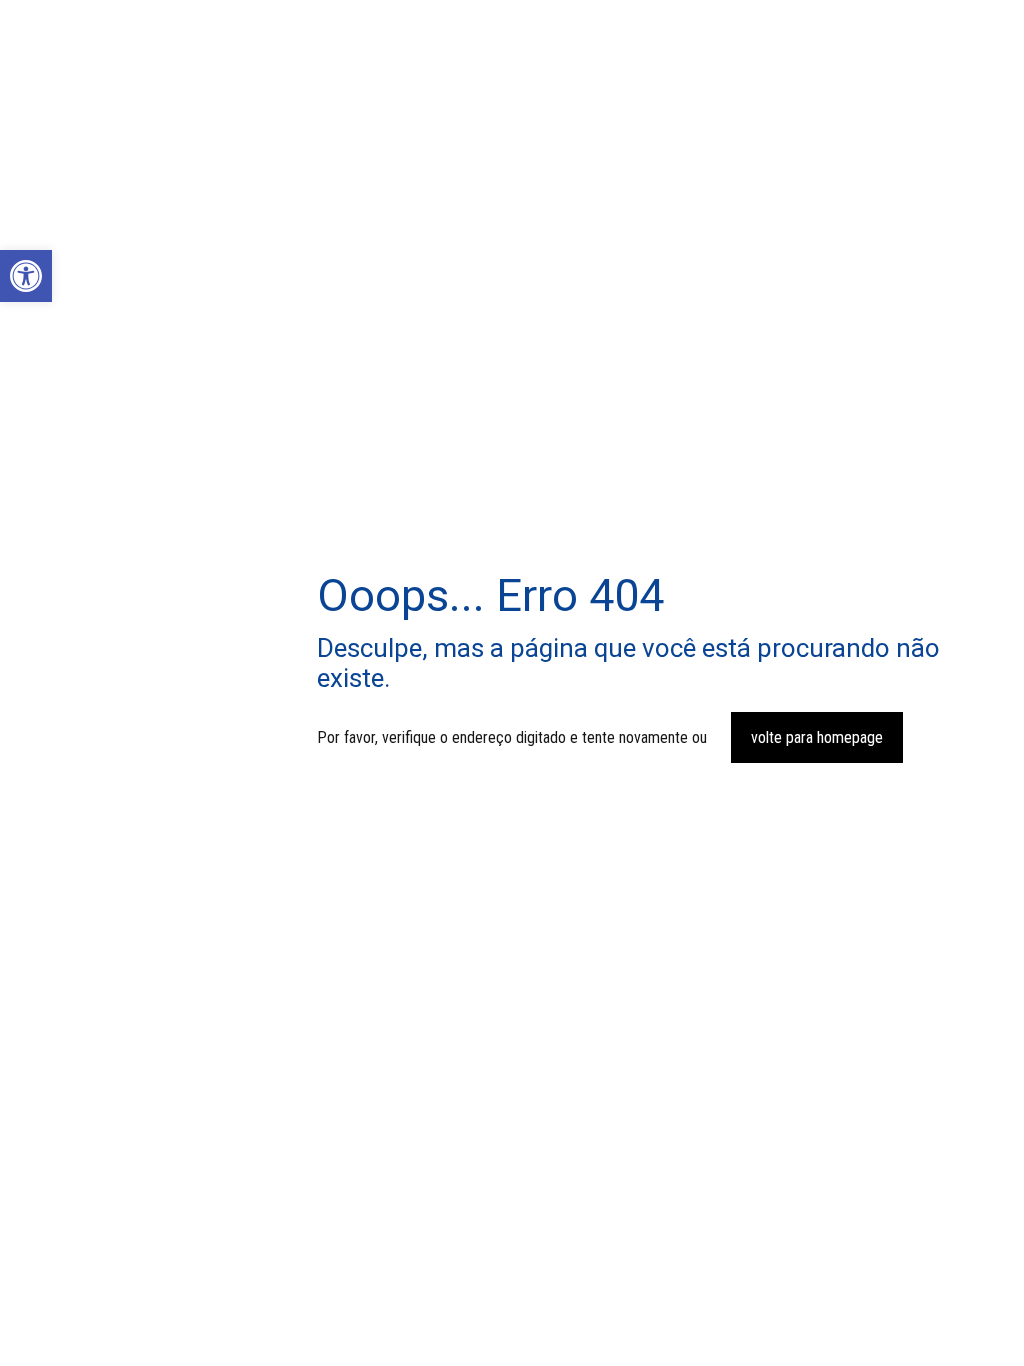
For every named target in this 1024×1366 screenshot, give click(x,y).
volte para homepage (817, 737)
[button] (26, 276)
